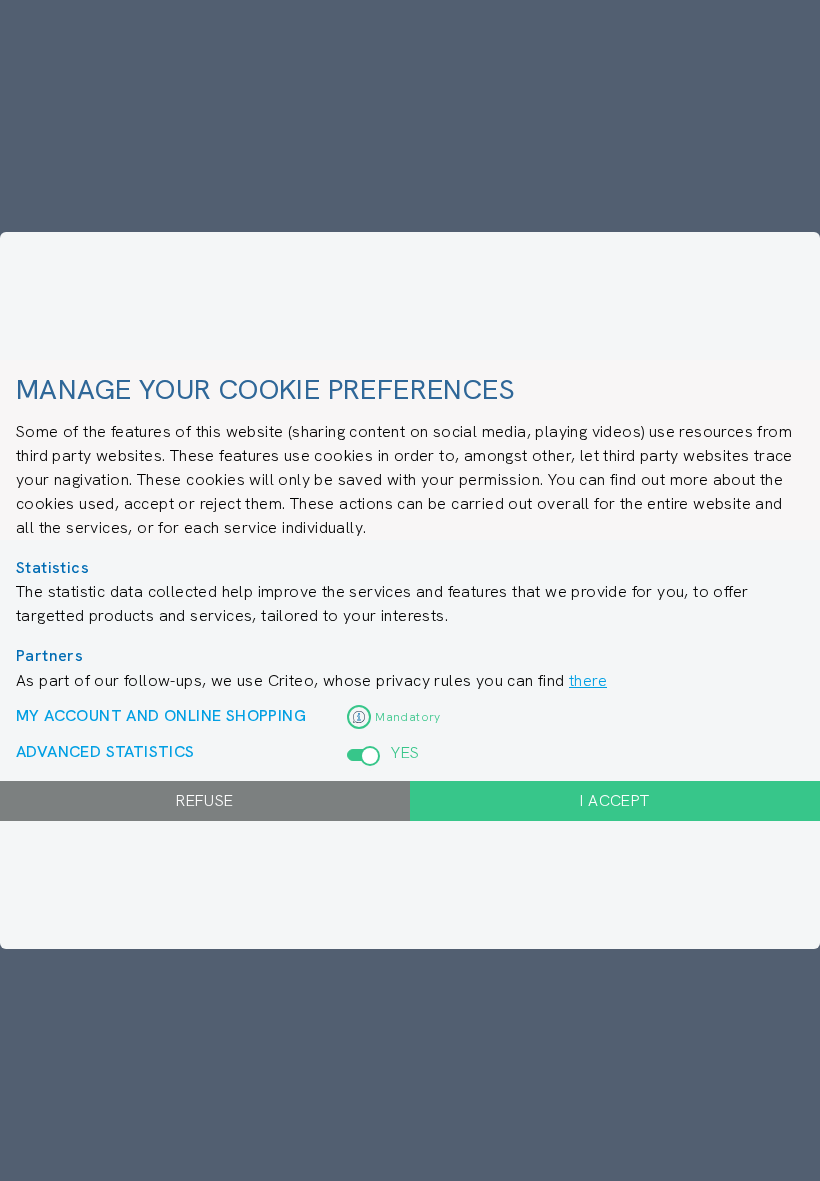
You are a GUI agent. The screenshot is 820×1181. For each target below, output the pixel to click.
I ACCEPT (614, 800)
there (588, 680)
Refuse (204, 800)
